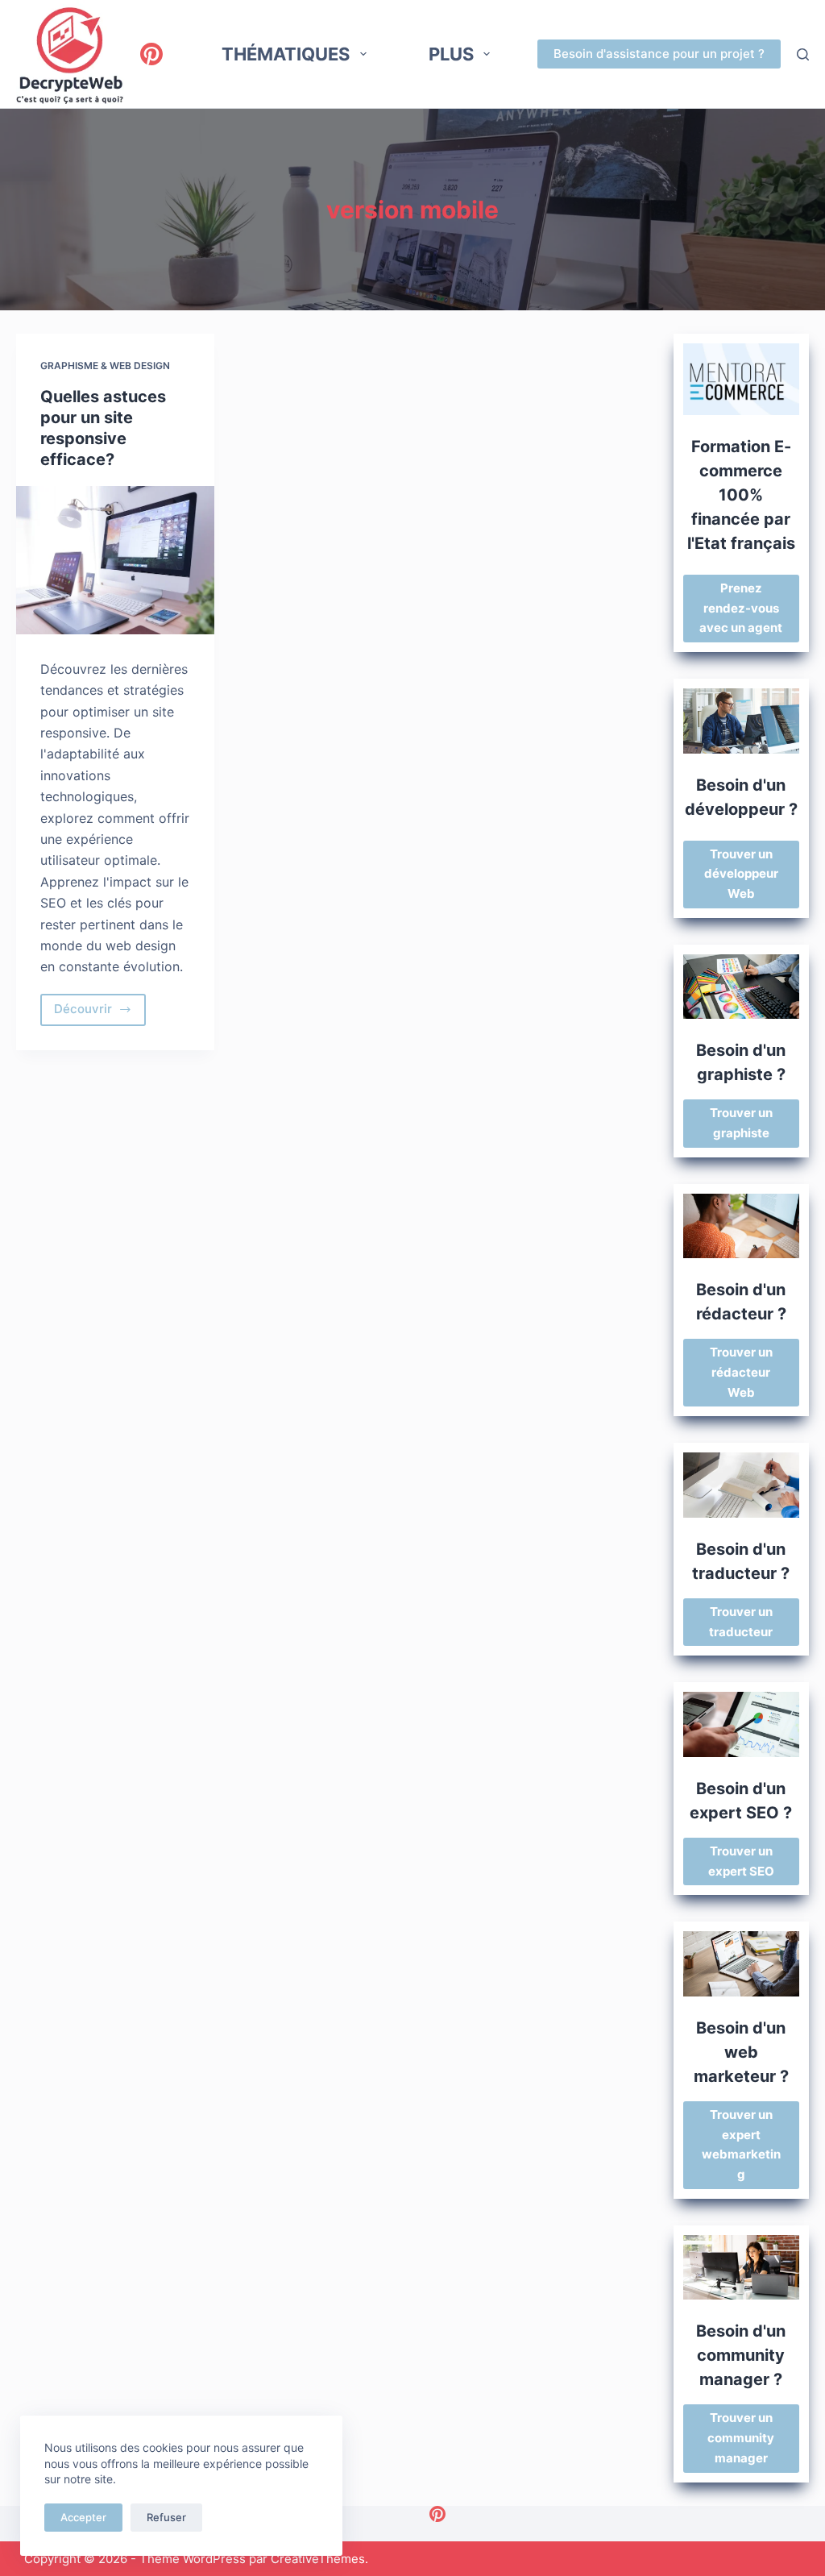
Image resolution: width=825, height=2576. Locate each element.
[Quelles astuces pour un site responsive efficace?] (115, 560)
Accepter (83, 2517)
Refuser (166, 2517)
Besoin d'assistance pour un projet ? (659, 54)
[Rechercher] (803, 54)
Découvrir (100, 1013)
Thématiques (286, 54)
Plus (451, 54)
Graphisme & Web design (105, 366)
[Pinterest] (151, 54)
